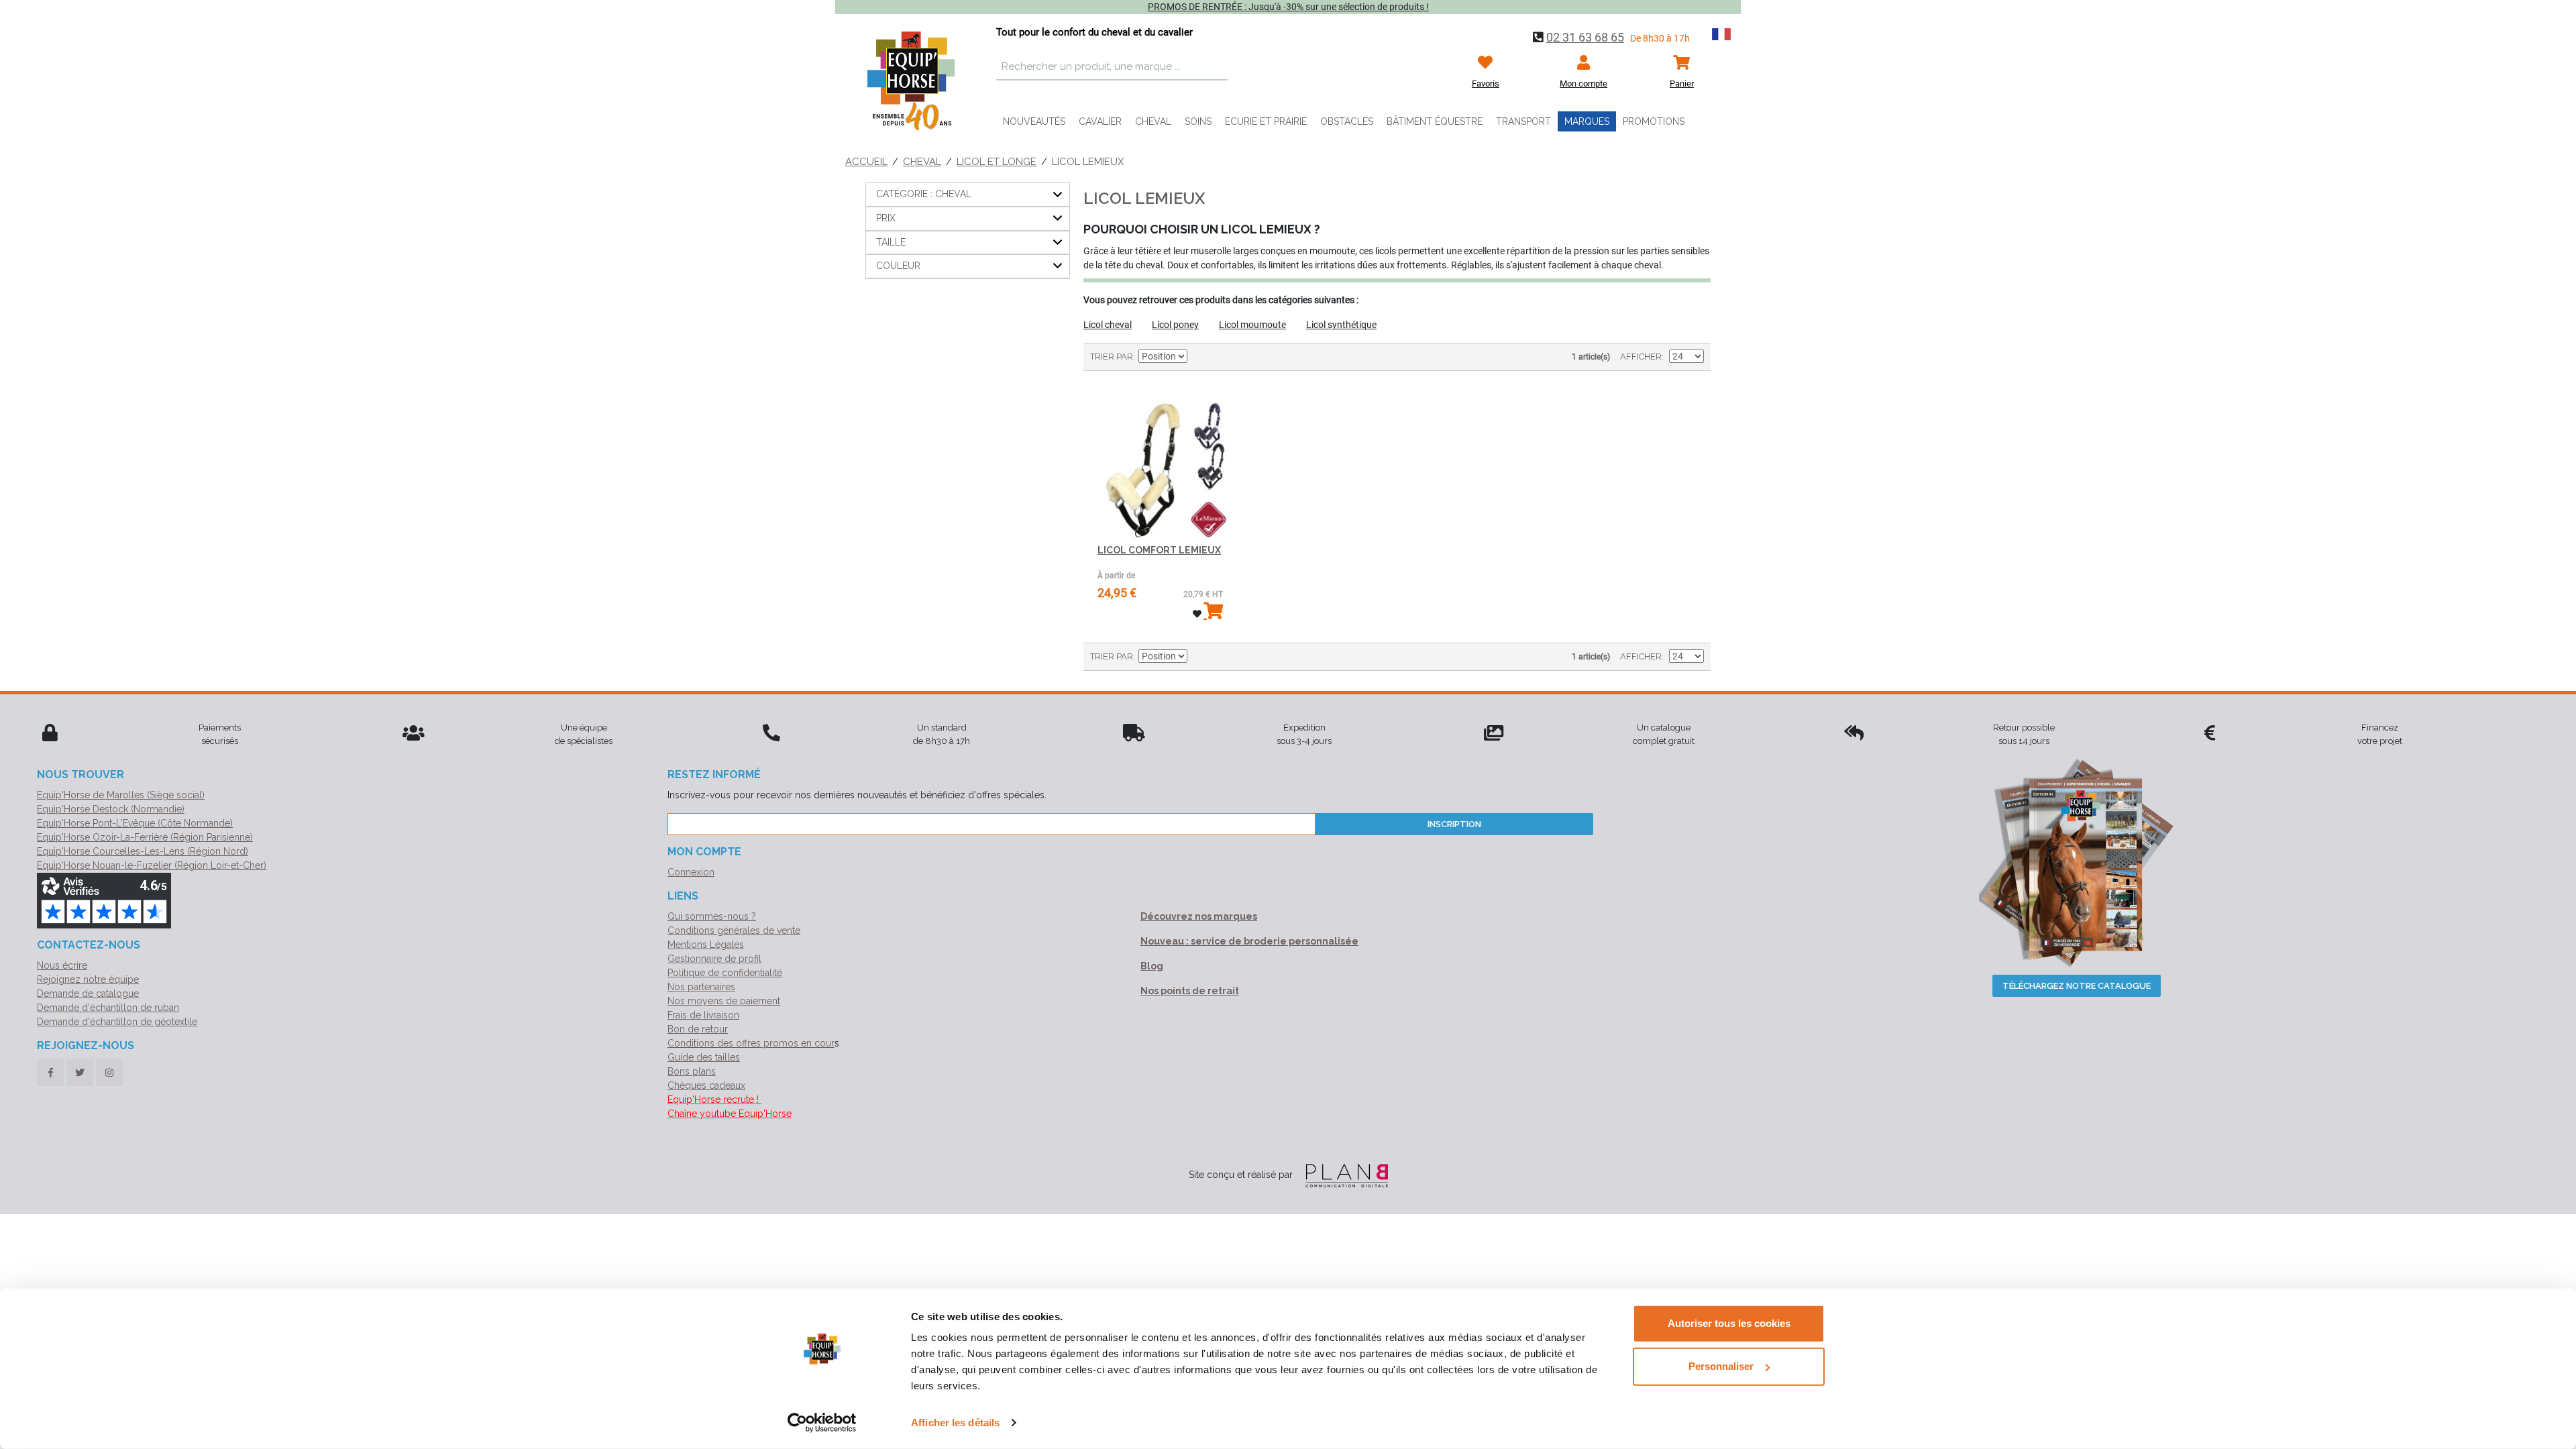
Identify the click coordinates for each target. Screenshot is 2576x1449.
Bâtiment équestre (1435, 121)
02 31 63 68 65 (1585, 37)
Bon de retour (698, 1029)
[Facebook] (50, 1073)
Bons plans (692, 1071)
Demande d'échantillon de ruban (108, 1008)
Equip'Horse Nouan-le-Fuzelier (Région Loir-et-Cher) (152, 865)
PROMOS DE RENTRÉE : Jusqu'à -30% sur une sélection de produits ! (1288, 7)
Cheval (1153, 121)
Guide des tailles (704, 1057)
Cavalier (1100, 121)
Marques (1587, 121)
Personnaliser (1721, 1366)
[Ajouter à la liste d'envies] (1197, 614)
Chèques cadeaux (706, 1085)
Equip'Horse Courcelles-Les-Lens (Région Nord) (143, 851)
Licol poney (1175, 325)
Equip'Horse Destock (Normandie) (111, 809)
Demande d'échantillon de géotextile (117, 1022)
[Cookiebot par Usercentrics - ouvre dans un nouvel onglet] (822, 1423)
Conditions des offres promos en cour (751, 1043)
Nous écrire (62, 965)
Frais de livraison (703, 1015)
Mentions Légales (706, 945)
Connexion (691, 872)
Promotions (1654, 121)
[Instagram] (109, 1073)
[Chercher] (1214, 67)
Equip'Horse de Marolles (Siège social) (121, 795)
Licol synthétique (1341, 325)
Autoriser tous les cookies (1729, 1323)
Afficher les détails (955, 1423)
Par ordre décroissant (1199, 357)
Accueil (866, 162)
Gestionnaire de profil (714, 959)
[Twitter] (80, 1073)
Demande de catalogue (88, 994)
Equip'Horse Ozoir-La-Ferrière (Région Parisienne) (145, 837)
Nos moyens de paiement (724, 1001)
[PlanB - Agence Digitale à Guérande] (1342, 1175)
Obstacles (1347, 121)
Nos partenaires (701, 987)
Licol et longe (997, 162)
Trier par (1112, 357)
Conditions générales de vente (734, 930)
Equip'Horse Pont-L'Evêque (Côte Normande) (135, 823)
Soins (1198, 121)
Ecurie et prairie (1266, 121)
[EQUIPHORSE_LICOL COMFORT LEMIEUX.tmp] (1160, 461)
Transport (1523, 121)
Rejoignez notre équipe (88, 979)
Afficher (1641, 357)
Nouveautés (1034, 121)
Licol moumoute (1252, 325)
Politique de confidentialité (725, 973)
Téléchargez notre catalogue (2077, 986)
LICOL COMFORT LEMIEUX (1159, 550)
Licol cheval (1108, 325)
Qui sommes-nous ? (712, 916)
